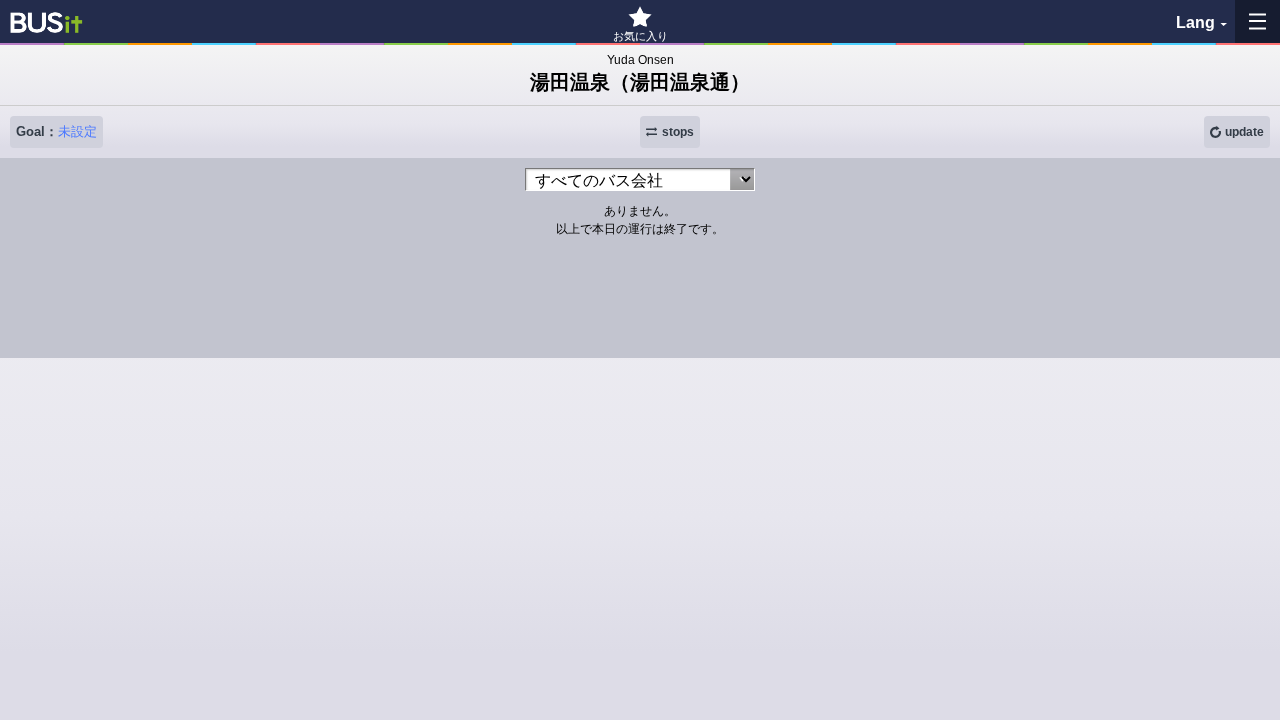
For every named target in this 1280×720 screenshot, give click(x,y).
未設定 (77, 131)
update (1244, 132)
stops (678, 132)
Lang (1195, 22)
